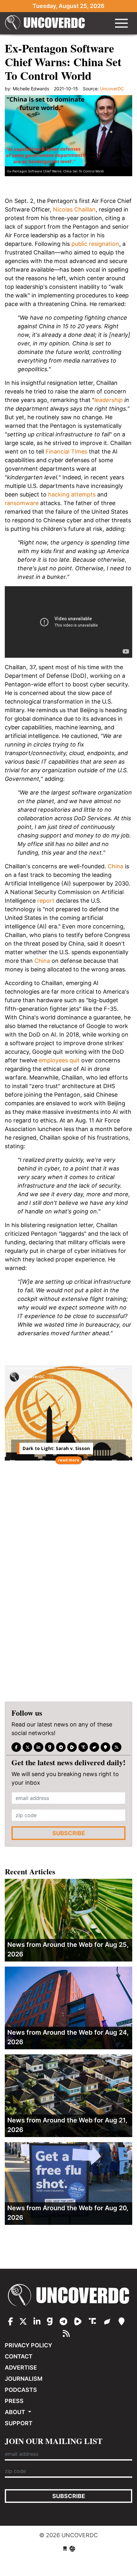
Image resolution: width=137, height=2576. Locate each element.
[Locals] (105, 1747)
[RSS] (117, 1747)
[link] (37, 1419)
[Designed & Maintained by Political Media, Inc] (65, 2549)
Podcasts (21, 2390)
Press (14, 2401)
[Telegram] (61, 1747)
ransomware (22, 503)
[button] (119, 1376)
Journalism (24, 2379)
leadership (108, 400)
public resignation (95, 244)
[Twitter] (27, 1747)
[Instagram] (39, 1747)
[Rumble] (72, 1747)
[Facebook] (16, 1747)
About (16, 2412)
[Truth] (83, 1747)
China (115, 866)
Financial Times (66, 451)
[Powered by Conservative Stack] (72, 2549)
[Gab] (50, 1747)
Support (19, 2423)
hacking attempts (72, 494)
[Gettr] (94, 1747)
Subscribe (69, 1833)
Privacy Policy (29, 2345)
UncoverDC (45, 23)
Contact (19, 2356)
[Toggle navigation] (121, 23)
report (46, 901)
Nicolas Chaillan (74, 209)
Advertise (21, 2368)
